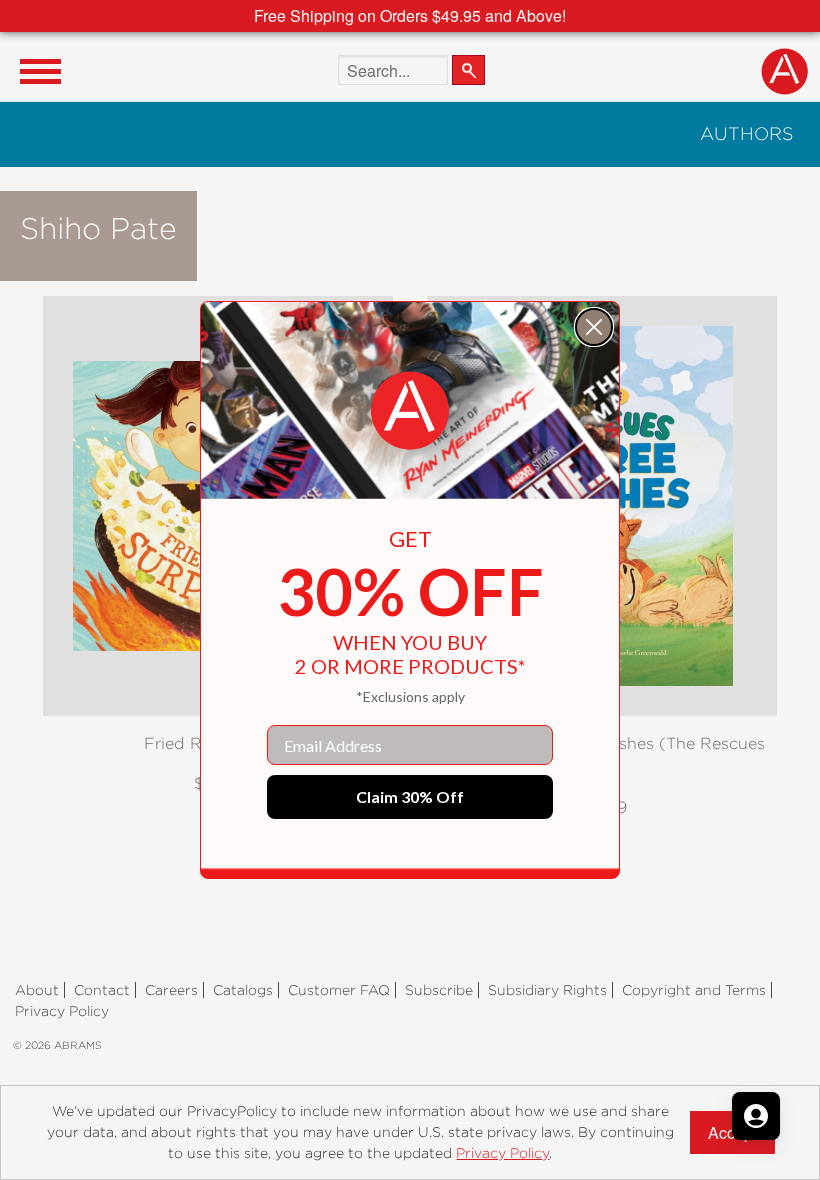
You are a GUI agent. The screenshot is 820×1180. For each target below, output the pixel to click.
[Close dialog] (594, 327)
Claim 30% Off (410, 796)
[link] (410, 411)
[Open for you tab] (756, 1116)
